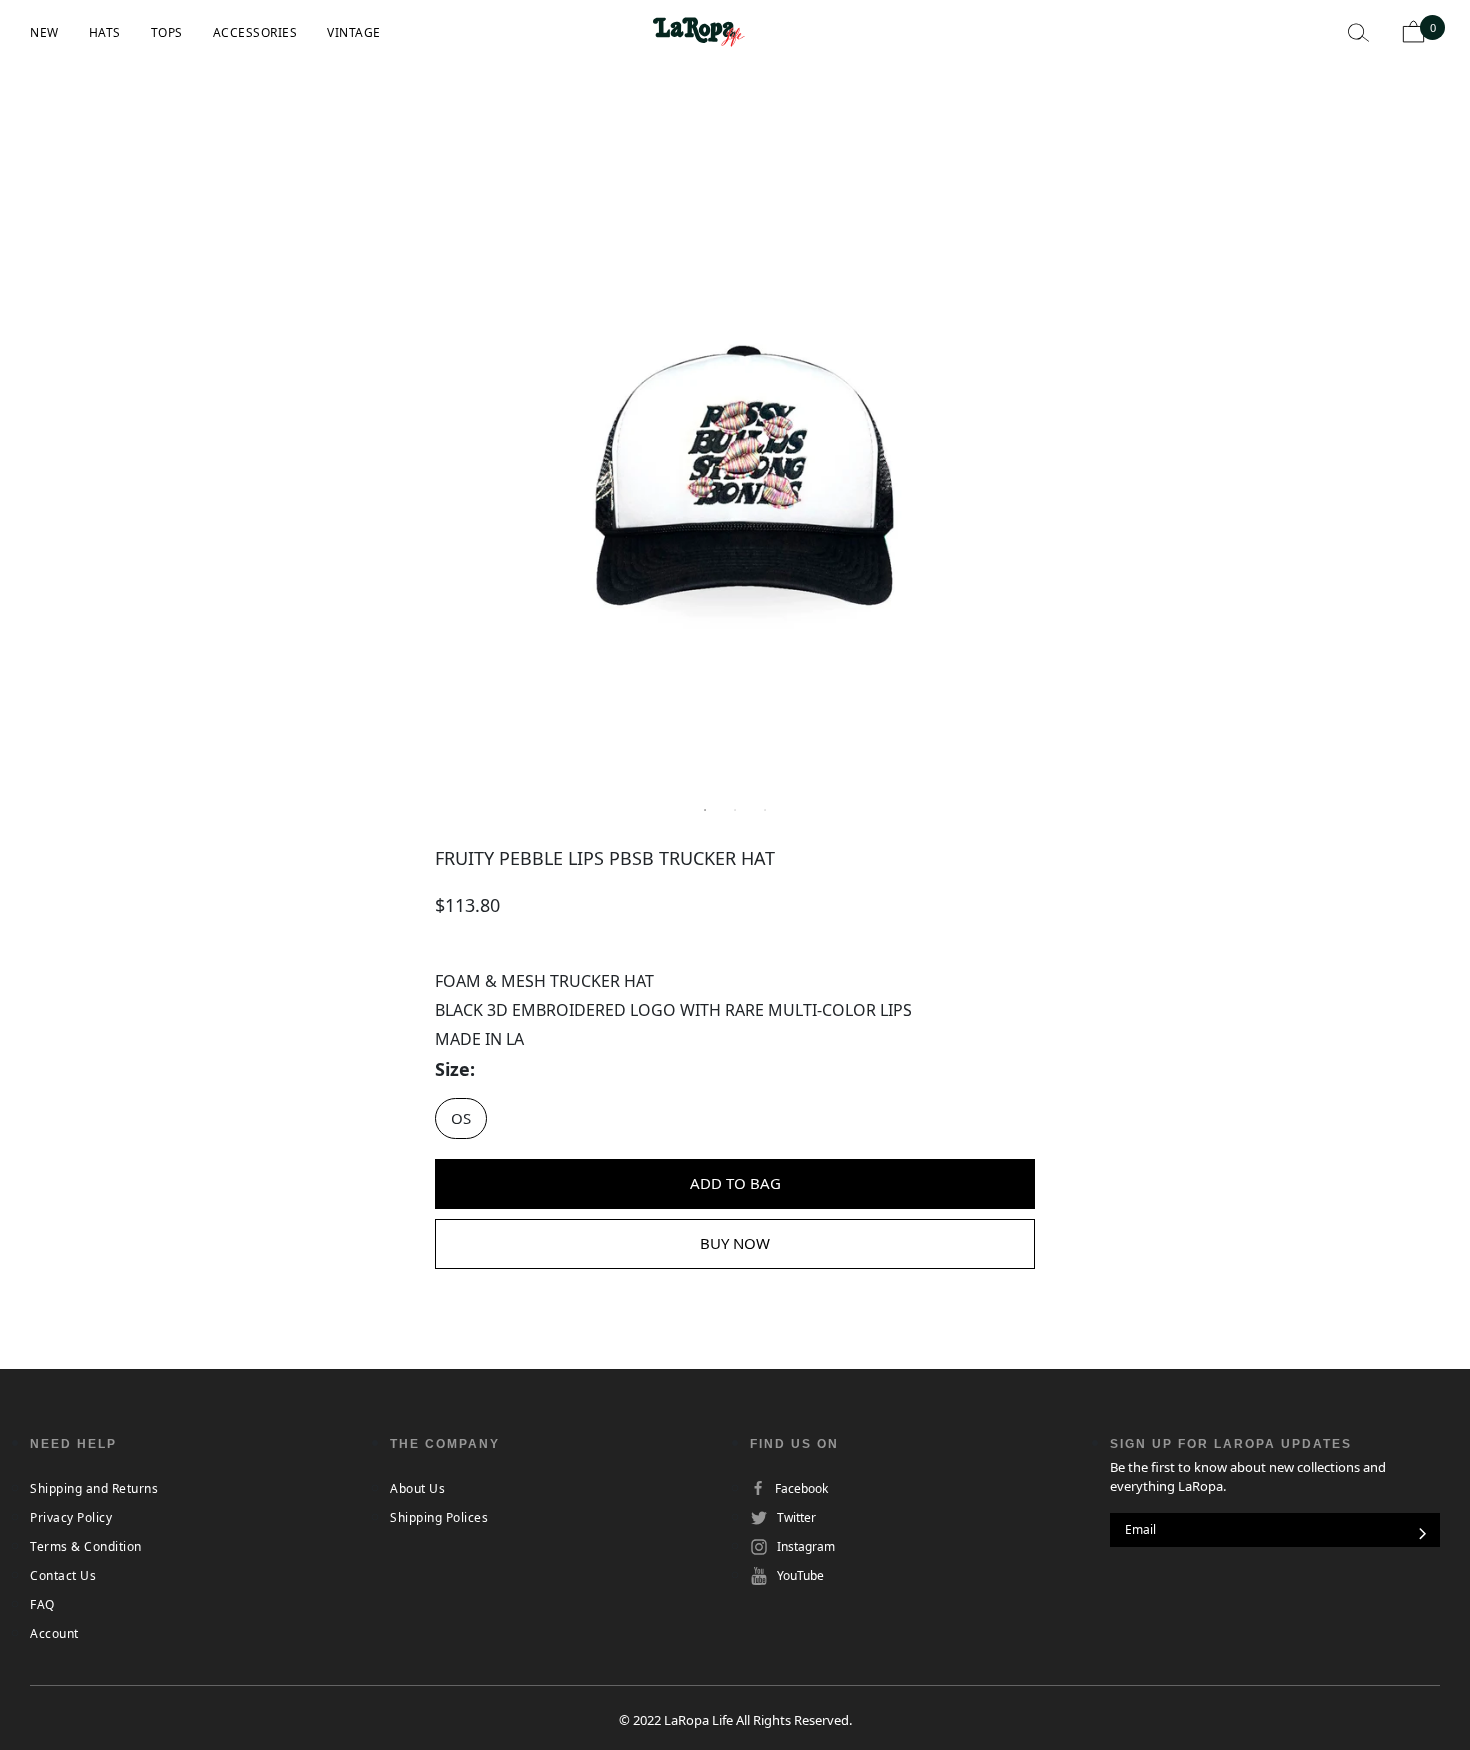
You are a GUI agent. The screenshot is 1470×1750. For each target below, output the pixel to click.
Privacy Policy (71, 1517)
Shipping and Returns (94, 1488)
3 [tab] (765, 810)
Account (54, 1633)
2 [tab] (735, 810)
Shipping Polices (439, 1517)
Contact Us (63, 1575)
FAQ (42, 1604)
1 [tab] (705, 810)
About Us (417, 1488)
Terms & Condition (86, 1546)
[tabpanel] (735, 480)
